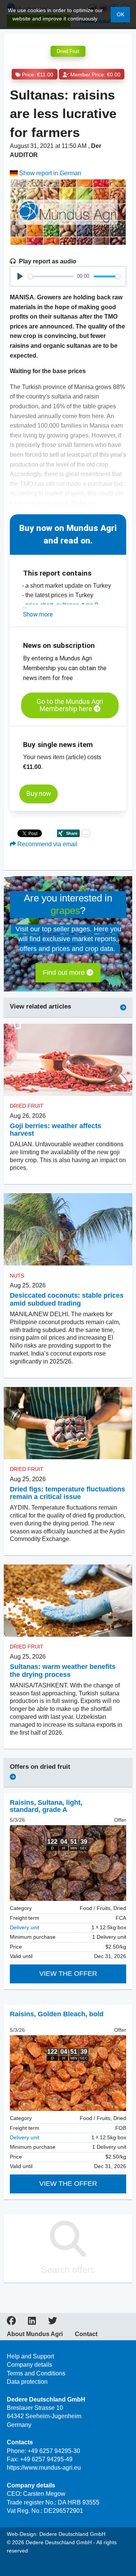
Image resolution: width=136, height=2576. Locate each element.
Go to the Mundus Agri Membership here (70, 705)
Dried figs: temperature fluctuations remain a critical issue (67, 1493)
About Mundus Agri (35, 2334)
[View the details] (68, 1863)
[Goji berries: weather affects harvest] (68, 1059)
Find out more (65, 973)
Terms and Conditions (36, 2373)
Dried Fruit (68, 51)
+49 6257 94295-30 (54, 2451)
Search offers (68, 2270)
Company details (29, 2365)
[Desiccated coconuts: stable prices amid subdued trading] (68, 1229)
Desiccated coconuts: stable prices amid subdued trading (67, 1299)
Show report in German (49, 173)
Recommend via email (47, 844)
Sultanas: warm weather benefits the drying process (63, 1671)
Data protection (27, 2382)
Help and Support (30, 2356)
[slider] (51, 276)
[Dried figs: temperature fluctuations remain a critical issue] (68, 1423)
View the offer (68, 1974)
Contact (86, 2334)
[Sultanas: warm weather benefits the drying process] (68, 1601)
